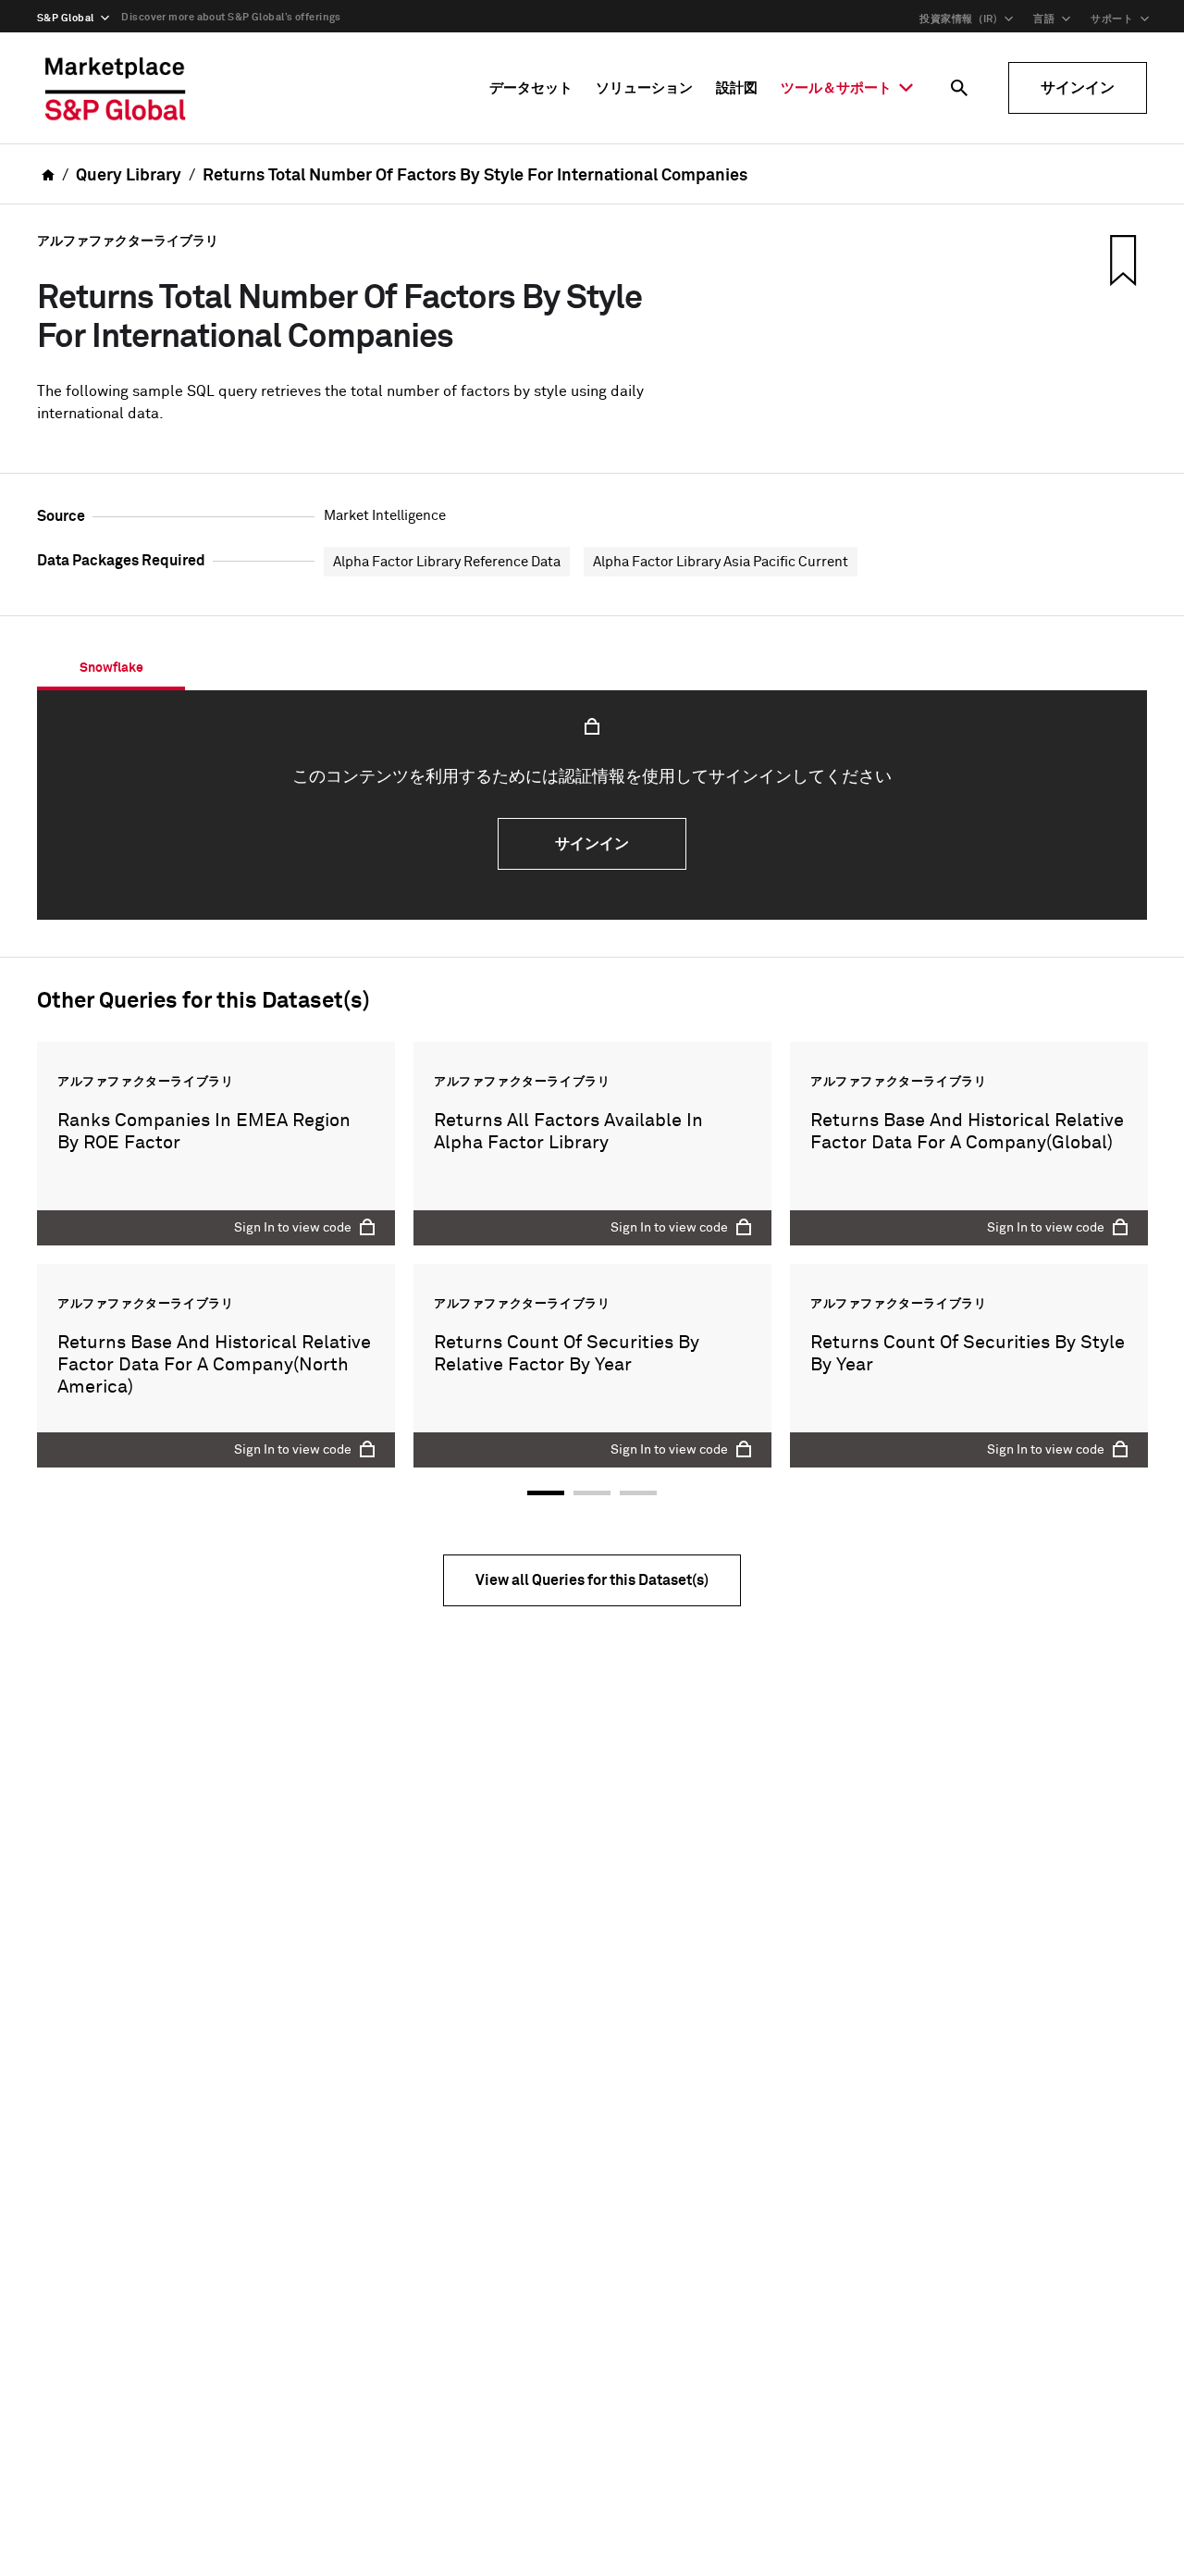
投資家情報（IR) (958, 19)
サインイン (1078, 88)
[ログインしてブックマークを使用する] (1121, 260)
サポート (1112, 19)
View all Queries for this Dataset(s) (592, 1580)
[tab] (111, 668)
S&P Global (65, 18)
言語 (1044, 19)
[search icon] (959, 88)
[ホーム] (116, 88)
